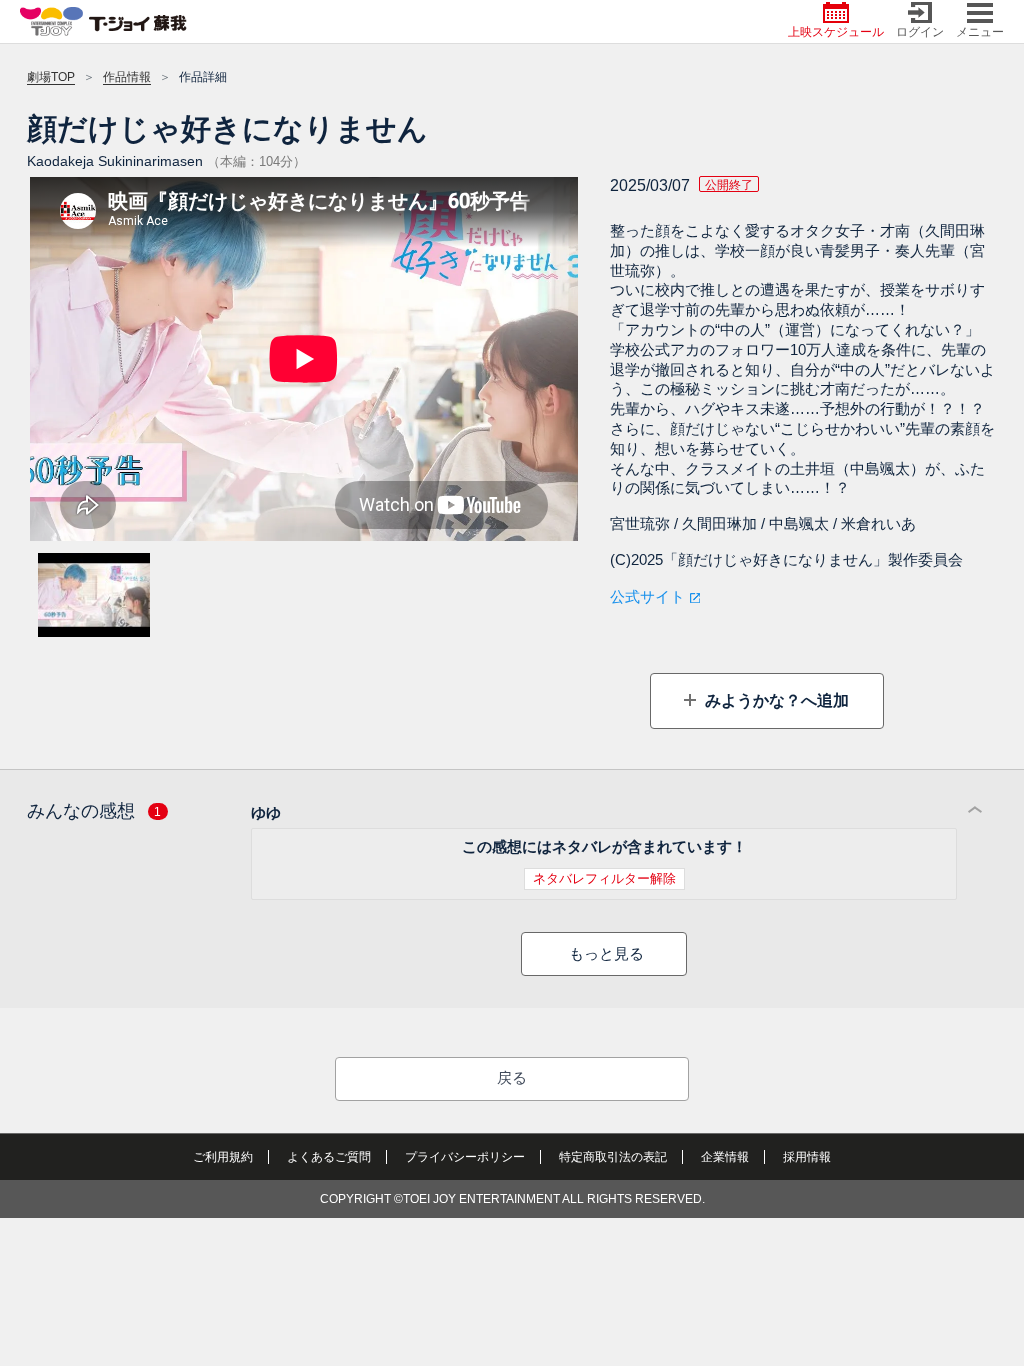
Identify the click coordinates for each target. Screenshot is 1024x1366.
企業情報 (725, 1157)
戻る (512, 1077)
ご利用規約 (223, 1157)
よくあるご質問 (329, 1157)
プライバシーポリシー (465, 1157)
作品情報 (127, 77)
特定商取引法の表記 (613, 1157)
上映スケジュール (836, 32)
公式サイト (647, 596)
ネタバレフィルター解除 (604, 878)
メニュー (980, 32)
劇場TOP (51, 77)
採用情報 (807, 1157)
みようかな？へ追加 (775, 700)
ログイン (920, 32)
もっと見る (606, 953)
